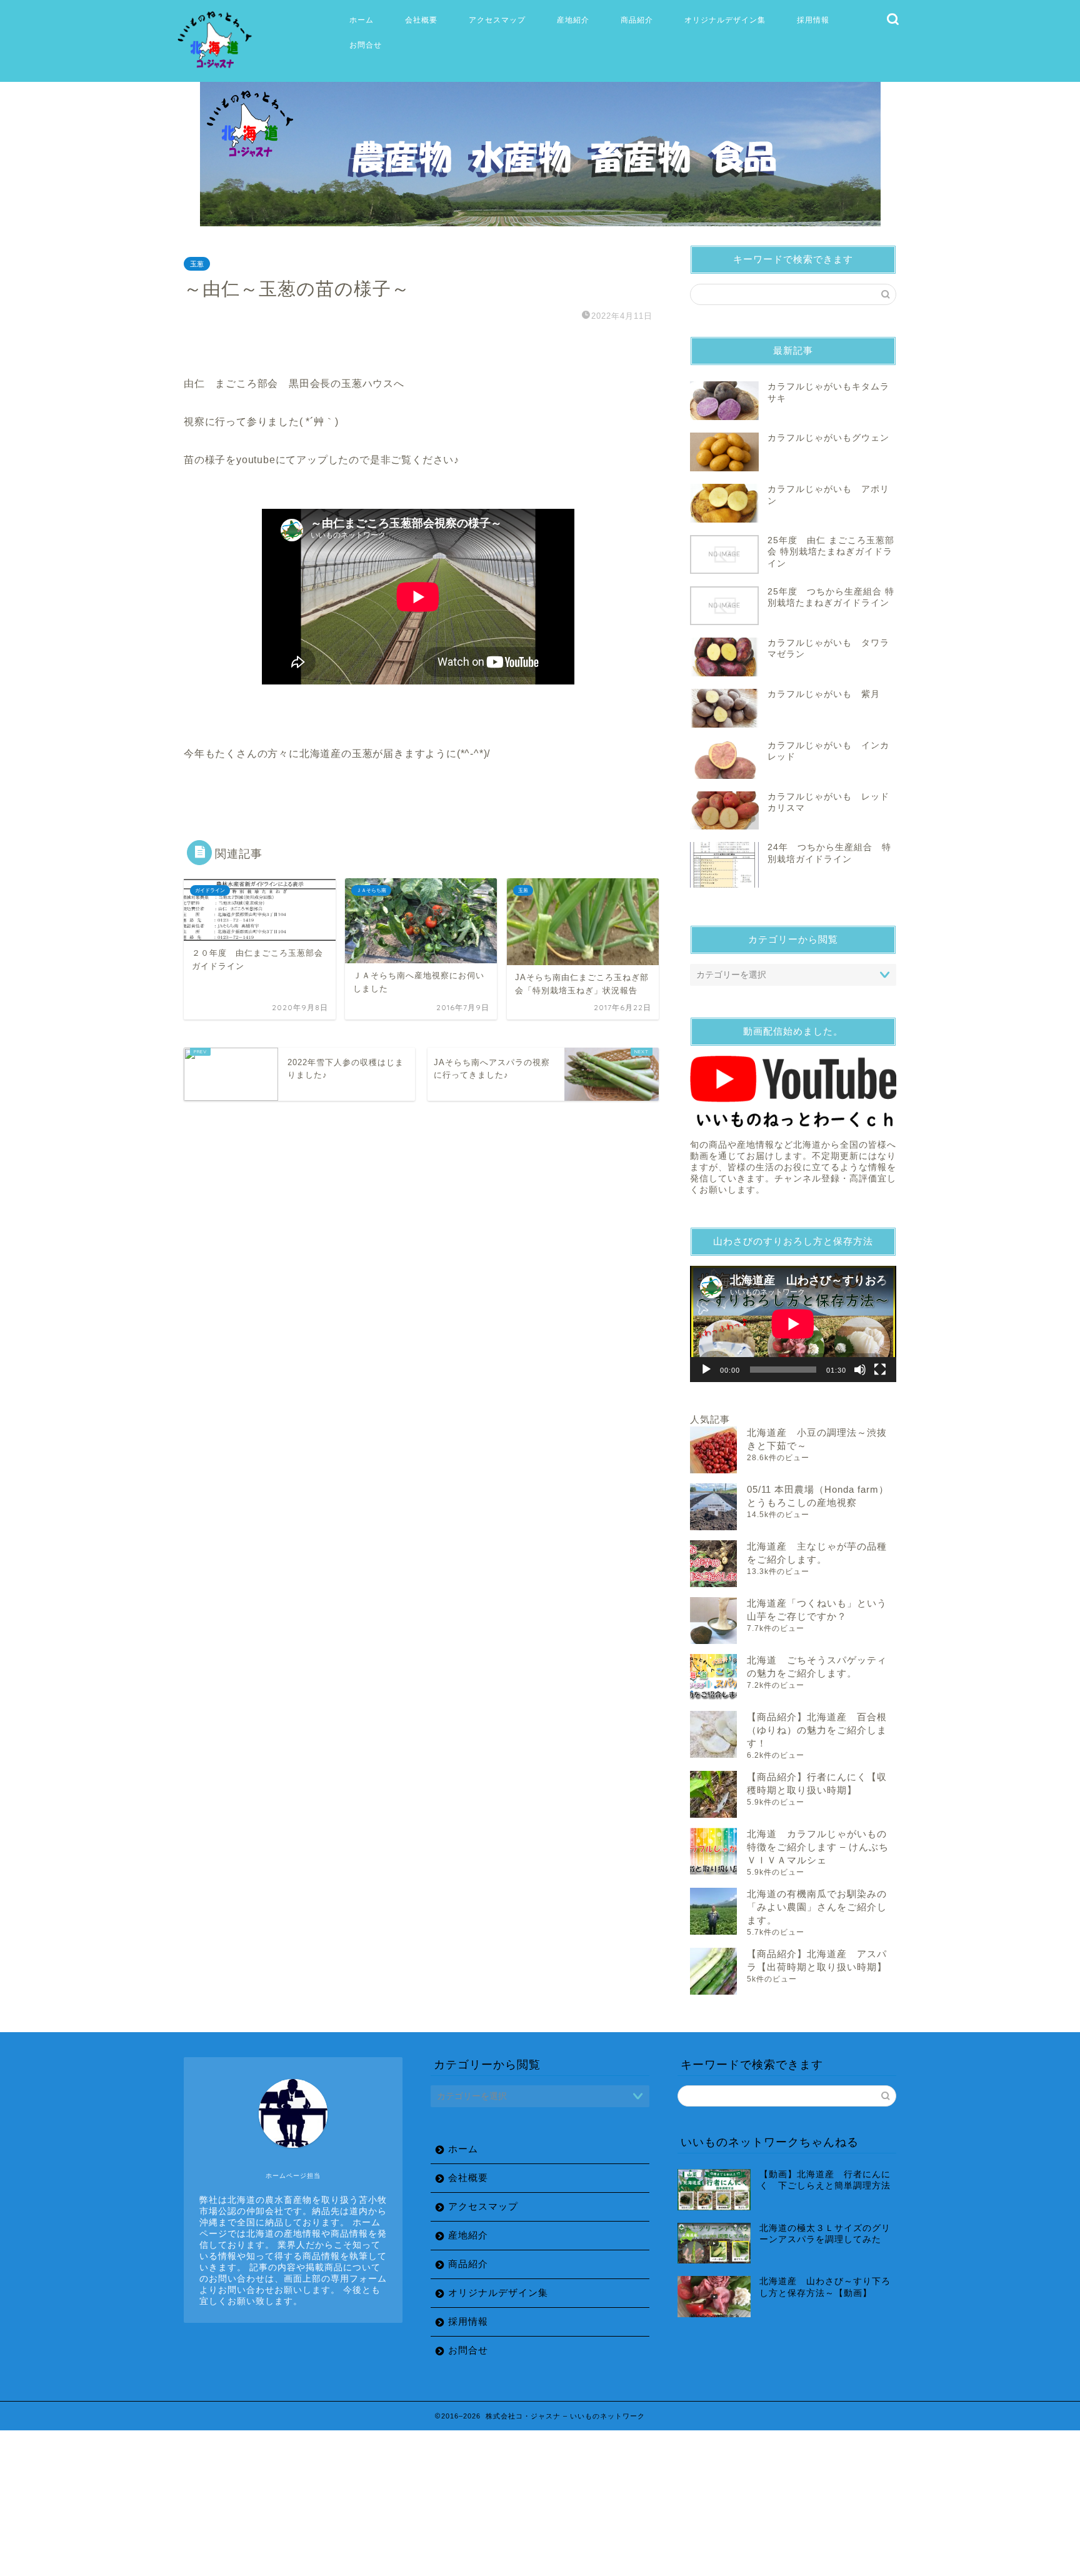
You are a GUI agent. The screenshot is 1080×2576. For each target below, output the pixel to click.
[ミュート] (860, 1370)
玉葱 (197, 264)
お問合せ (366, 45)
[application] (793, 1324)
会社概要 (421, 20)
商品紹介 (637, 20)
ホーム (362, 20)
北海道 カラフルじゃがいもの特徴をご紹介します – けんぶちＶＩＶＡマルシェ (818, 1847)
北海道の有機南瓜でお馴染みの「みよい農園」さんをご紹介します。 (817, 1907)
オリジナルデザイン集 (725, 20)
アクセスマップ (497, 20)
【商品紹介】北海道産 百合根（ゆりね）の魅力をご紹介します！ (817, 1730)
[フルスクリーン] (880, 1370)
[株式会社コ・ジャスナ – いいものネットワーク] (217, 69)
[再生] (706, 1370)
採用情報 (813, 20)
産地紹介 (573, 20)
